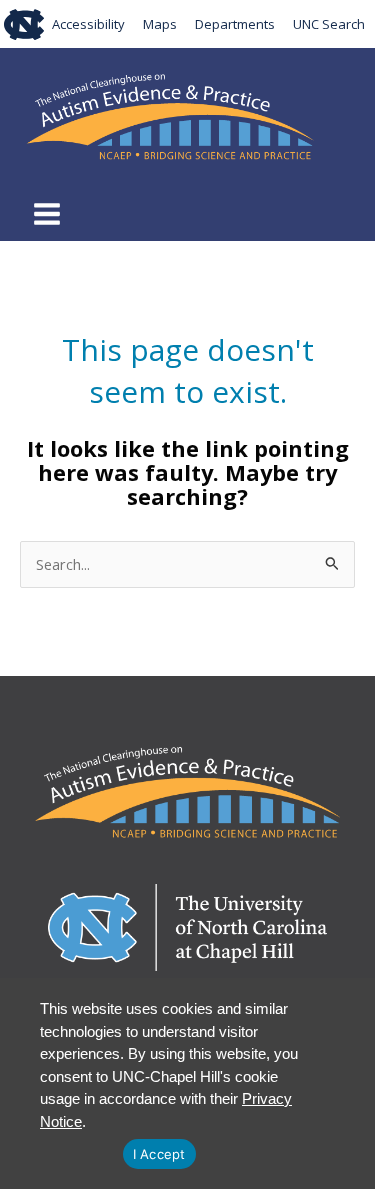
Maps (160, 24)
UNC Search (329, 24)
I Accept (159, 1154)
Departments (235, 24)
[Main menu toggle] (47, 214)
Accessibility (88, 24)
